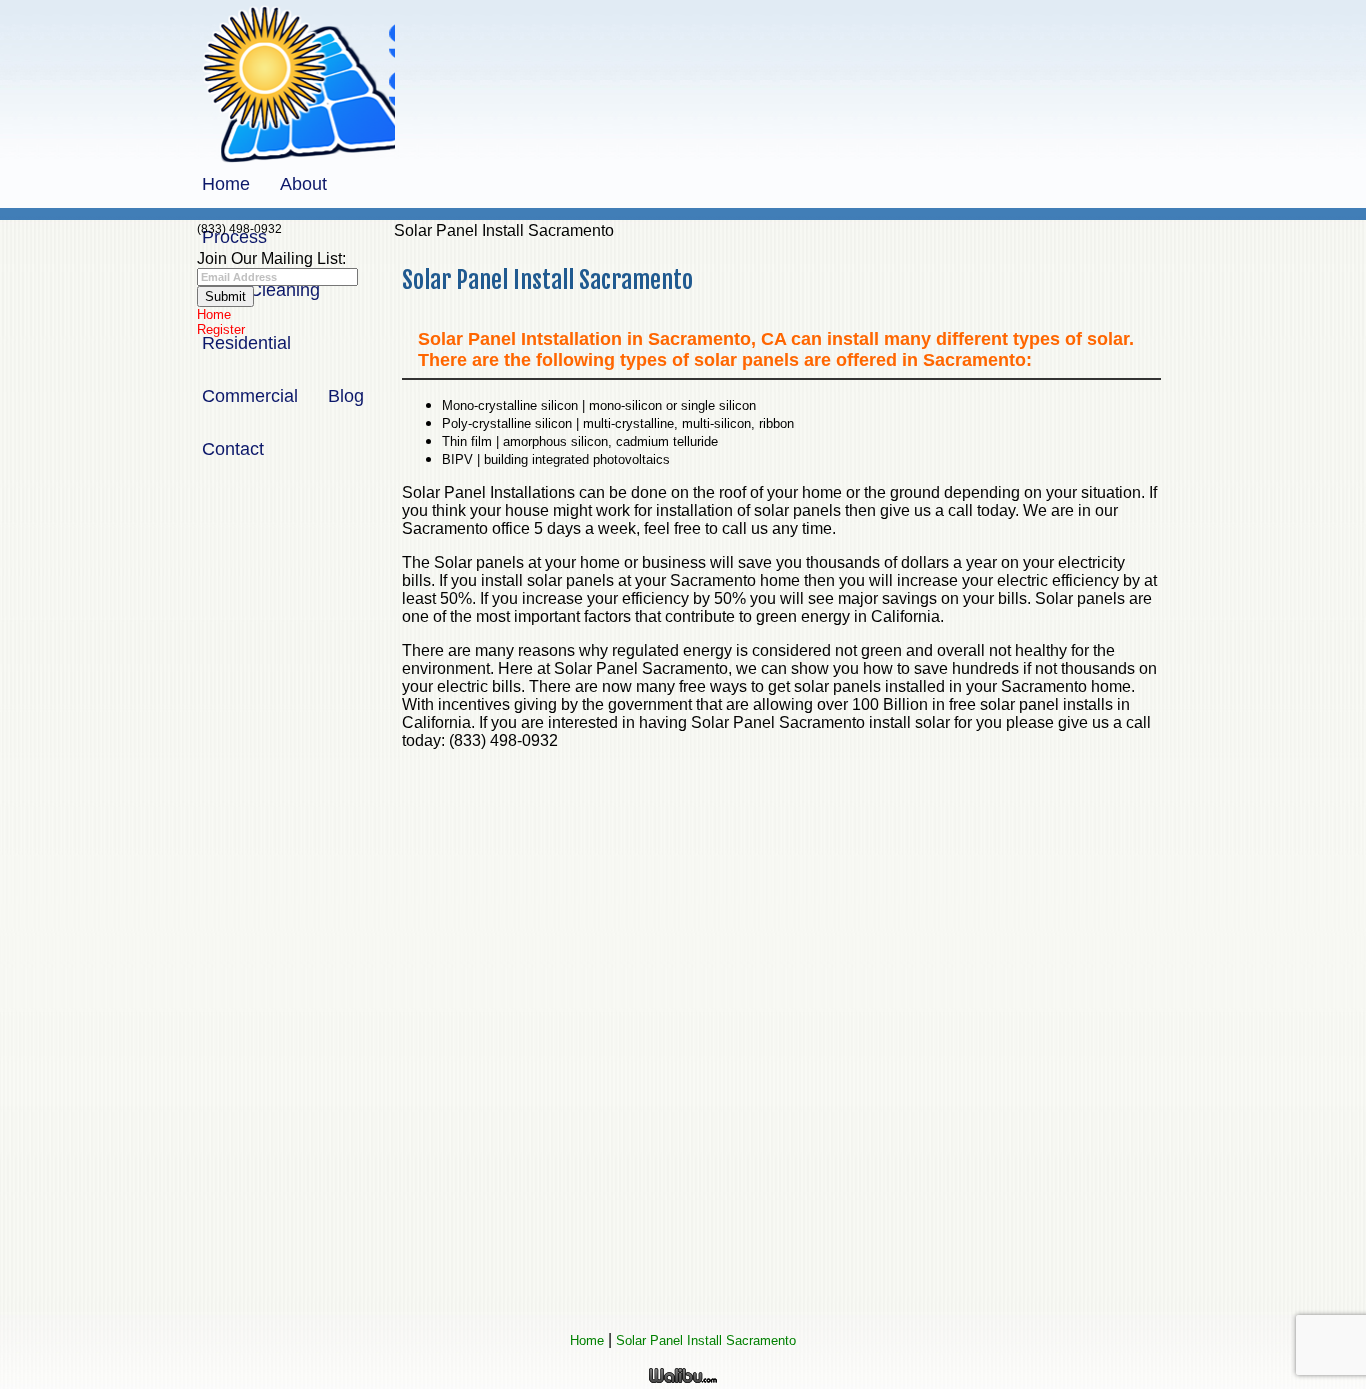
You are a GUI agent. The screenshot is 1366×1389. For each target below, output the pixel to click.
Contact (233, 449)
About (303, 184)
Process (234, 237)
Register (221, 329)
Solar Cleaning (261, 290)
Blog (346, 396)
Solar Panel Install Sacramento (706, 1340)
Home (226, 184)
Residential (246, 343)
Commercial (250, 396)
